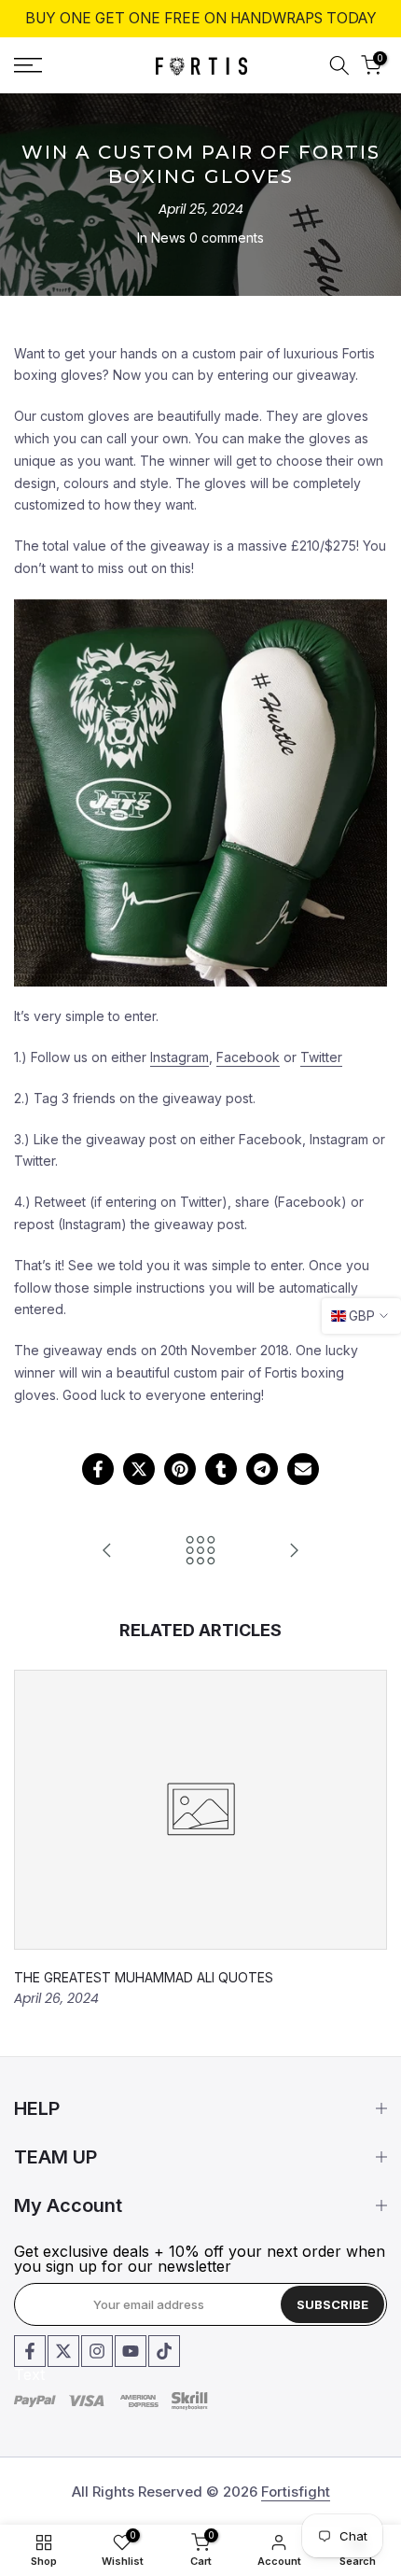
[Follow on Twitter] (63, 2351)
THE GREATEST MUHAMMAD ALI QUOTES (144, 1977)
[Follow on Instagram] (97, 2351)
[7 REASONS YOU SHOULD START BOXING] (294, 1552)
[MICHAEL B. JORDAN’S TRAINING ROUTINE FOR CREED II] (107, 1552)
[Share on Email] (303, 1469)
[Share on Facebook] (98, 1469)
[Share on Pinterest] (180, 1469)
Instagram (180, 1057)
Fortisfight (296, 2492)
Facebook (248, 1057)
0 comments (227, 238)
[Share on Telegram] (262, 1469)
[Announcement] (200, 19)
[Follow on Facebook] (30, 2351)
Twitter (321, 1057)
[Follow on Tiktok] (164, 2351)
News (168, 238)
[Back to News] (200, 1552)
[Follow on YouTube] (131, 2351)
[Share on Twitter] (139, 1469)
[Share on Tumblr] (221, 1469)
